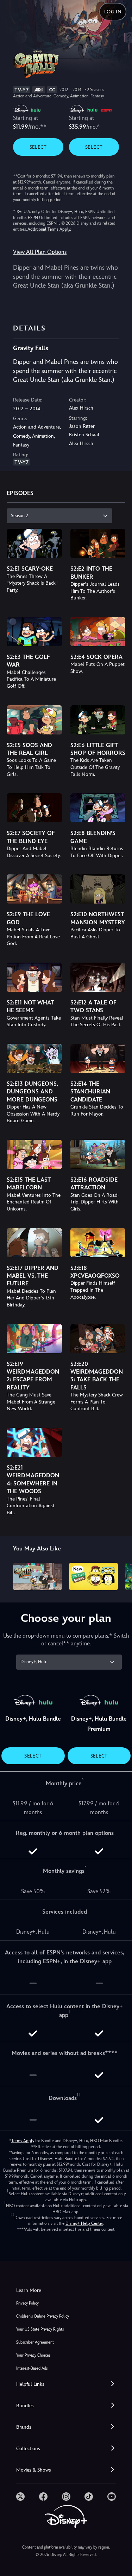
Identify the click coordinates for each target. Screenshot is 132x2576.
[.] (20, 2497)
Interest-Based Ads (32, 2368)
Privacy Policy (27, 2303)
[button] (66, 2384)
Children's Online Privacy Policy (43, 2316)
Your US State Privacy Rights (40, 2329)
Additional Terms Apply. (49, 229)
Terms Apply (23, 2141)
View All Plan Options (40, 252)
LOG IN (113, 12)
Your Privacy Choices (33, 2355)
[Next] (120, 1575)
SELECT (38, 147)
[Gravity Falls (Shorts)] (37, 1576)
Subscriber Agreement (35, 2342)
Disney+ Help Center (84, 2223)
